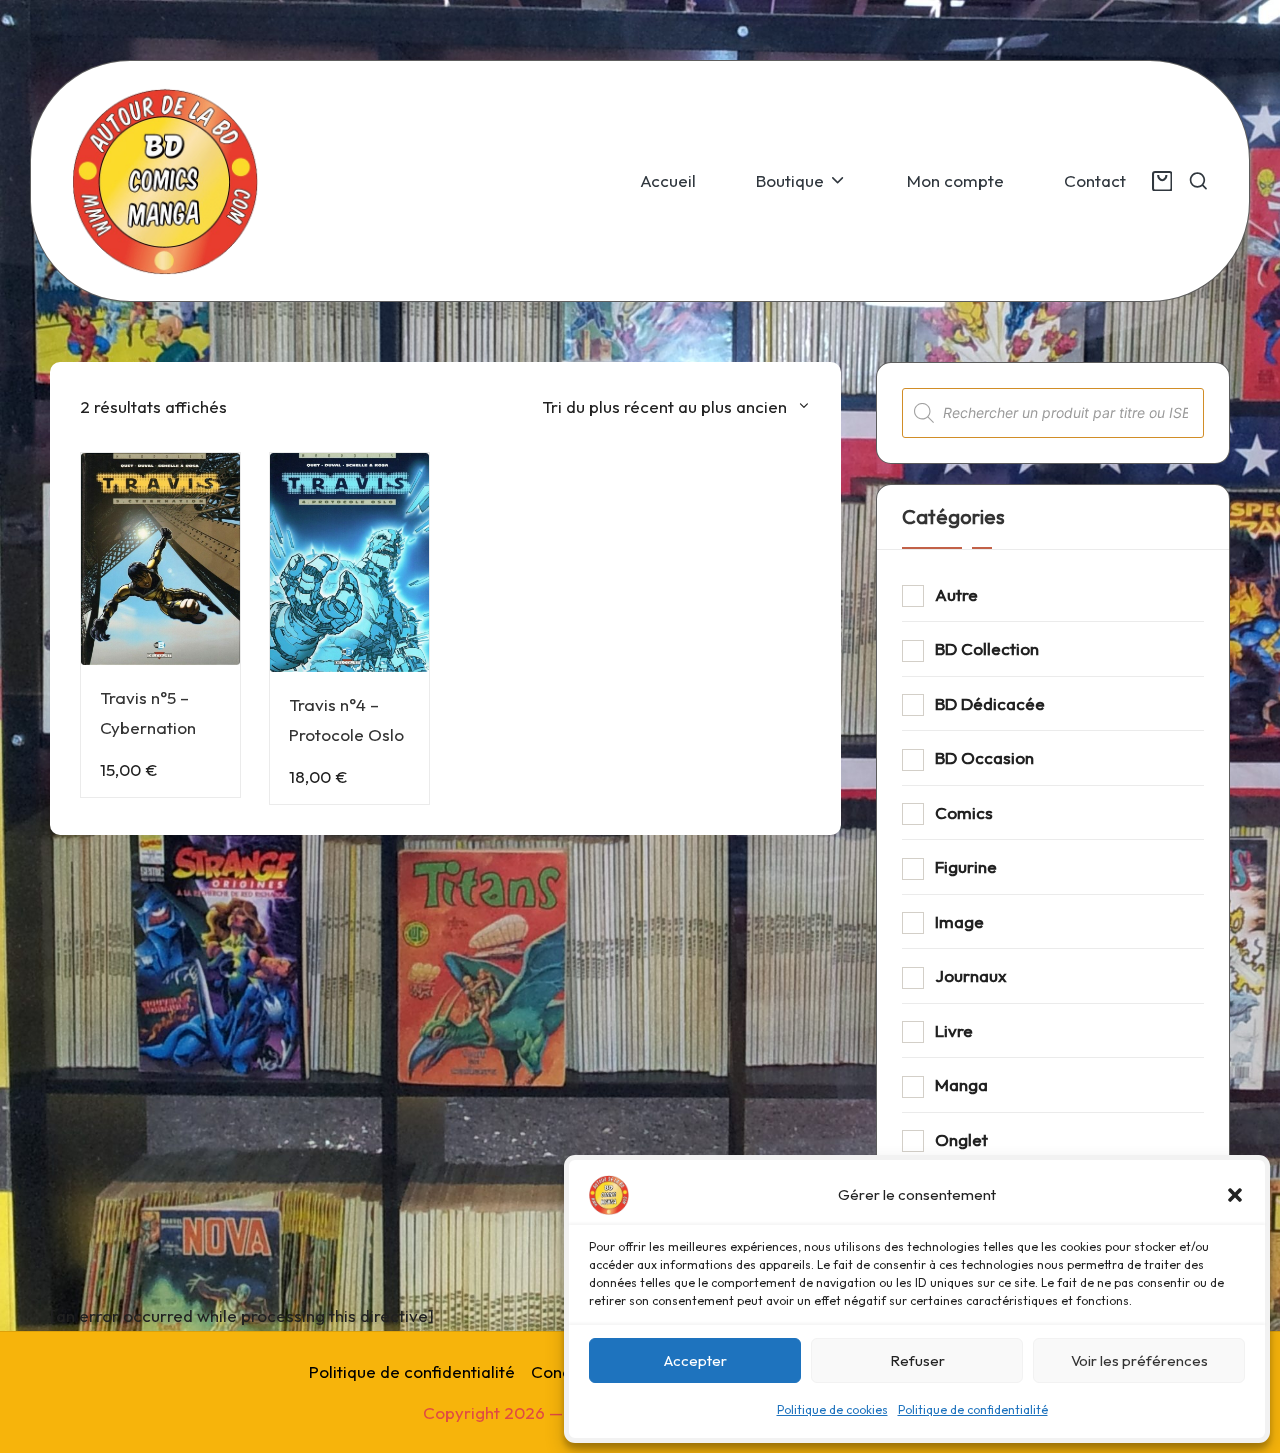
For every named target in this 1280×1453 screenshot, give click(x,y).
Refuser (917, 1360)
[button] (1235, 1195)
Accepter (695, 1360)
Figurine (966, 866)
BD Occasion (984, 757)
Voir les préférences (1139, 1360)
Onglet (961, 1139)
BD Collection (987, 648)
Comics (964, 812)
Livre (954, 1030)
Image (959, 921)
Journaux (971, 975)
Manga (961, 1084)
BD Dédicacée (990, 703)
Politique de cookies (832, 1409)
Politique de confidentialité (973, 1409)
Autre (956, 594)
